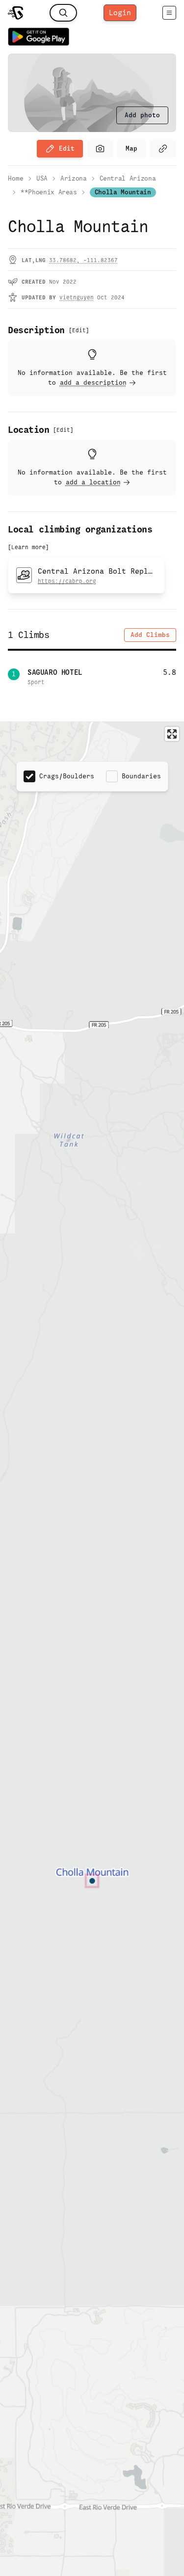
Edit (67, 148)
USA (42, 178)
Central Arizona (128, 178)
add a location (93, 482)
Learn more (28, 547)
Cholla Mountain (123, 192)
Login (120, 13)
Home (16, 178)
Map (131, 148)
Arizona (74, 178)
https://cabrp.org (67, 581)
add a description (93, 383)
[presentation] (142, 115)
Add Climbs (150, 635)
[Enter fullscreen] (172, 734)
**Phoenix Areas (49, 192)
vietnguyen (77, 297)
